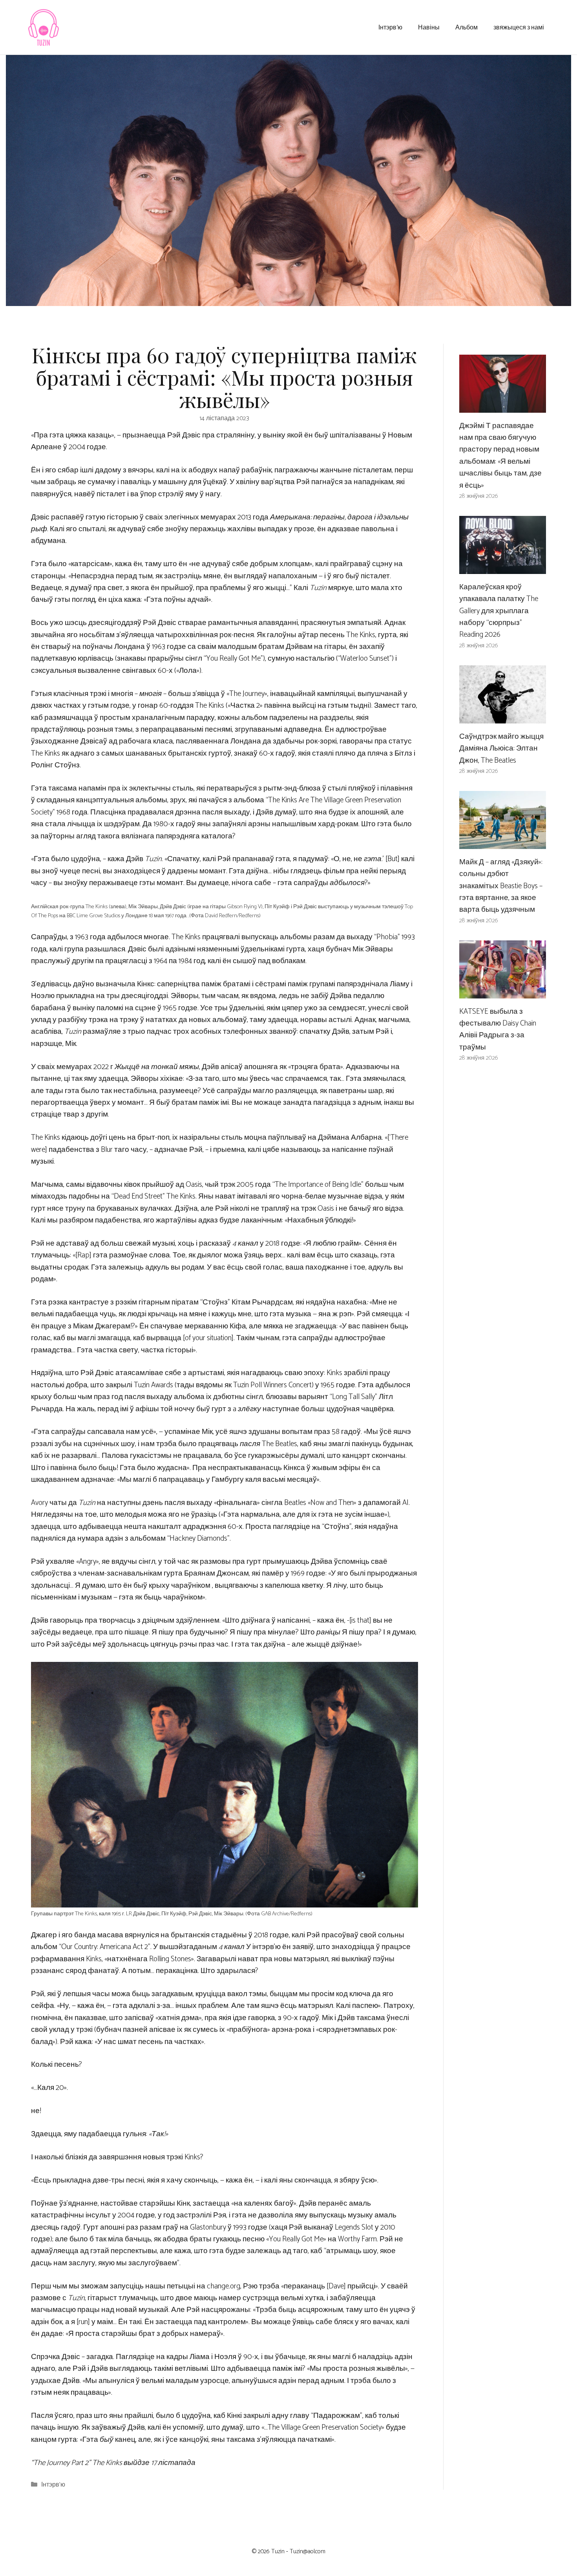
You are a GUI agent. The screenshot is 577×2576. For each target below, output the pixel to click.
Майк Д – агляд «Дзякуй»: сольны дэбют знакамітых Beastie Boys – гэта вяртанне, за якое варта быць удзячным (501, 886)
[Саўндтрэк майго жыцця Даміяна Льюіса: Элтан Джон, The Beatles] (503, 717)
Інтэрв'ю (53, 2485)
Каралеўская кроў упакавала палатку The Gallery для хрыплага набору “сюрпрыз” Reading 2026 (499, 611)
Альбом (467, 27)
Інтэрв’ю (390, 27)
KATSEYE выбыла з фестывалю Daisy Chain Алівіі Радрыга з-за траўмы (498, 1029)
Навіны (429, 27)
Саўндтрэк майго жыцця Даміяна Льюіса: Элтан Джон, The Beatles (501, 749)
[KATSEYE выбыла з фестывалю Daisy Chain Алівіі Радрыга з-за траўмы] (503, 992)
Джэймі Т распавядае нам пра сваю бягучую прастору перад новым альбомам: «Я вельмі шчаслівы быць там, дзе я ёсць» (500, 456)
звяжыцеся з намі (519, 27)
